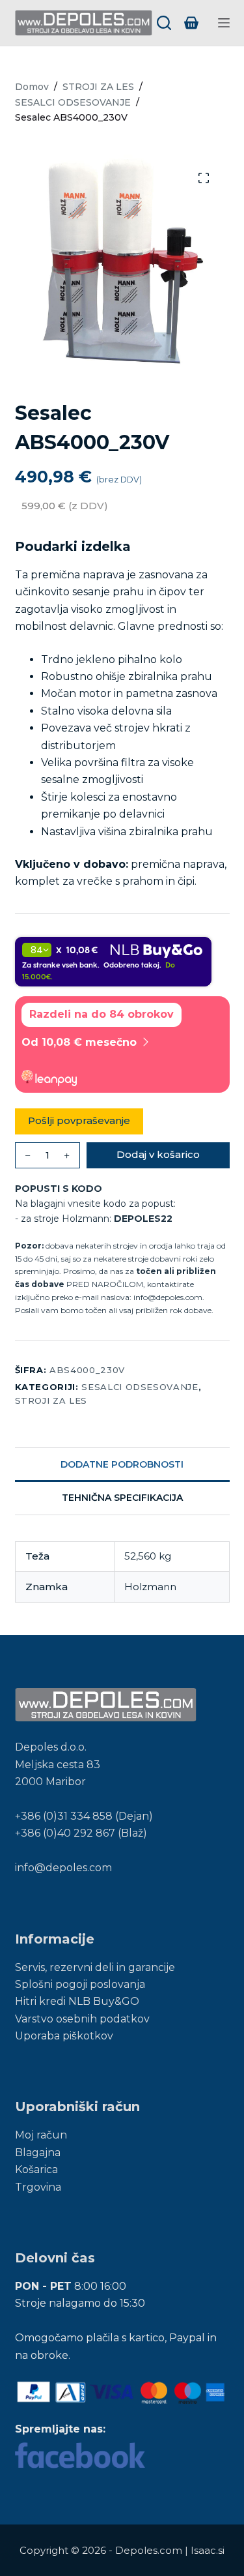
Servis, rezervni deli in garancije (95, 1967)
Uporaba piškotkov (64, 2036)
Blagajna (38, 2153)
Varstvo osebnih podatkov (82, 2019)
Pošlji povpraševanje (79, 1120)
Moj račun (41, 2135)
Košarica (36, 2169)
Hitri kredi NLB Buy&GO (77, 2001)
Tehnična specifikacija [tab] (122, 1498)
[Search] (164, 23)
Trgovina (38, 2187)
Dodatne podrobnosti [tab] (122, 1464)
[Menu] (224, 23)
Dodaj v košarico (158, 1154)
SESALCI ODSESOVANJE (140, 1387)
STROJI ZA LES (51, 1400)
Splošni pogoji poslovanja (80, 1984)
